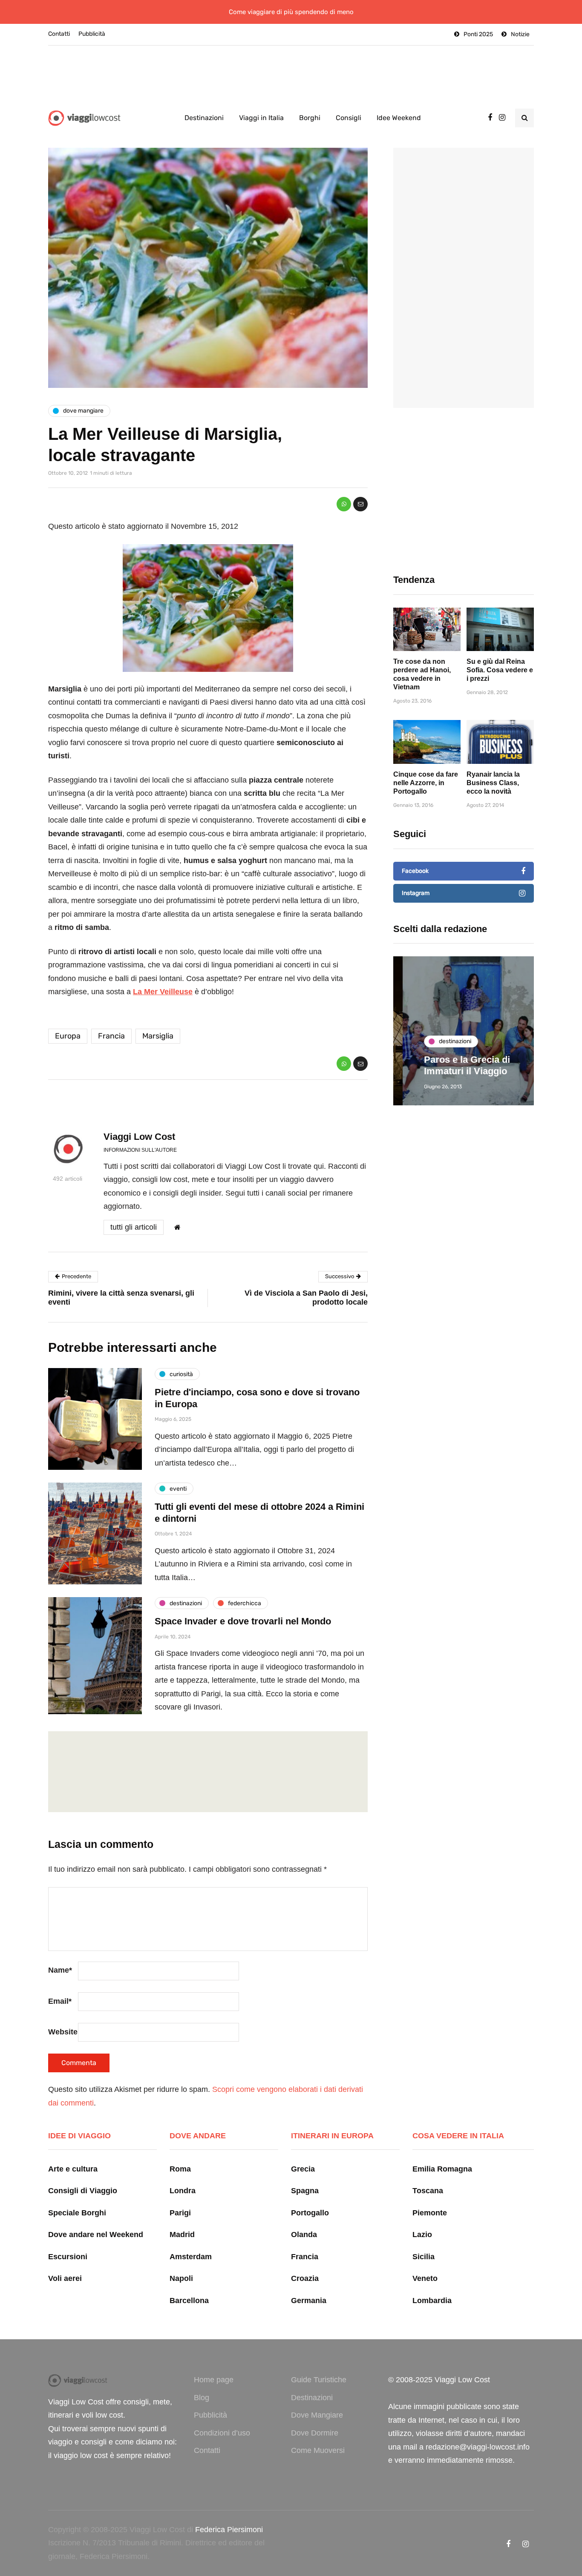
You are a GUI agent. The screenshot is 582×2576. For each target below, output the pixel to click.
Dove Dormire (315, 2433)
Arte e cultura (73, 2169)
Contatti (59, 34)
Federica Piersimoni (229, 2530)
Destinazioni (204, 118)
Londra (183, 2191)
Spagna (305, 2191)
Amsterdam (191, 2257)
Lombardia (432, 2301)
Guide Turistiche (319, 2380)
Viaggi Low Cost (139, 1137)
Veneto (425, 2278)
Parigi (180, 2213)
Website (63, 2032)
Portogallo (310, 2213)
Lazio (422, 2235)
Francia (111, 1036)
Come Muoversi (318, 2450)
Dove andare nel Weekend (96, 2235)
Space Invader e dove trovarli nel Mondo (243, 1621)
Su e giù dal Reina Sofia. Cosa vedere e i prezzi (500, 670)
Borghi (310, 118)
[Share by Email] (360, 504)
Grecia (303, 2169)
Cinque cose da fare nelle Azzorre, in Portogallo (426, 783)
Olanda (304, 2235)
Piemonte (430, 2213)
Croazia (305, 2278)
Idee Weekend (399, 118)
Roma (180, 2169)
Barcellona (189, 2301)
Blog (202, 2398)
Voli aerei (65, 2278)
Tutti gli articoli (134, 1227)
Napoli (181, 2278)
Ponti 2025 (478, 34)
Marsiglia (158, 1036)
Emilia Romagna (442, 2169)
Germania (309, 2301)
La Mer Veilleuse (163, 992)
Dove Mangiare (317, 2415)
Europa (68, 1036)
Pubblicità (92, 34)
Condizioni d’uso (222, 2433)
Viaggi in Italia (261, 118)
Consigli (349, 118)
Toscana (428, 2191)
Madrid (182, 2235)
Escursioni (68, 2257)
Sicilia (424, 2257)
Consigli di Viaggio (83, 2191)
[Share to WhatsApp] (344, 504)
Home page (214, 2380)
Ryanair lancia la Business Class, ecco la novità (493, 783)
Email (60, 2001)
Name (60, 1970)
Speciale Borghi (77, 2213)
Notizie (520, 34)
